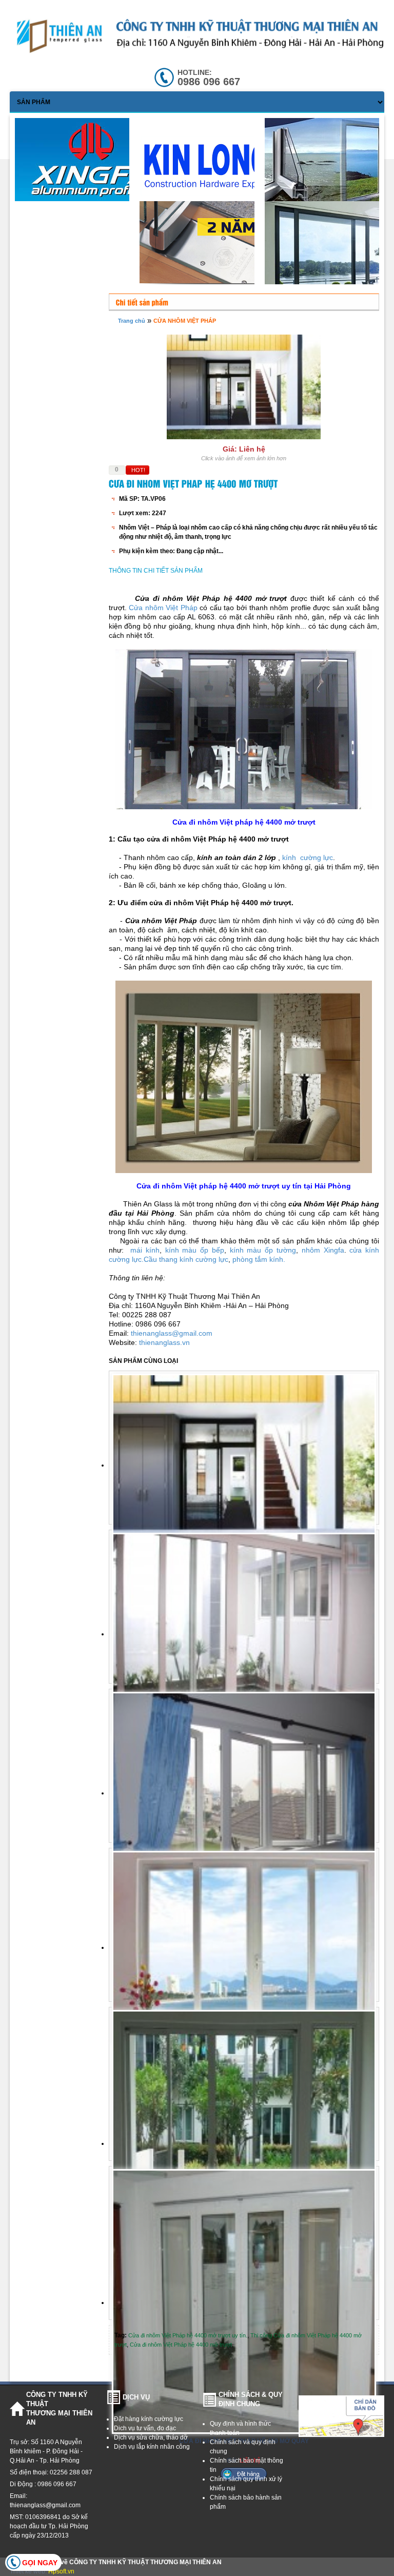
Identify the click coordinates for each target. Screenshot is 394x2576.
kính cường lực (307, 857)
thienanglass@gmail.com (172, 1333)
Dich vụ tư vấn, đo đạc (145, 2428)
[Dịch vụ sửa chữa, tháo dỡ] (220, 167)
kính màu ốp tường (263, 1250)
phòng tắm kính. (259, 1259)
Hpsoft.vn (61, 2571)
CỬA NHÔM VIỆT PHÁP (185, 321)
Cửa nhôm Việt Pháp (163, 608)
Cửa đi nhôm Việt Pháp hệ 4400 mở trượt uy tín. (188, 2335)
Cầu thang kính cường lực (186, 1259)
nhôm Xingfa (323, 1250)
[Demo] (220, 245)
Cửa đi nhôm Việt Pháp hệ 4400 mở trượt (181, 2345)
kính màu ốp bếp (195, 1250)
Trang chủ (132, 321)
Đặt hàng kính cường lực (149, 2419)
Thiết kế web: (29, 2571)
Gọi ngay (40, 2563)
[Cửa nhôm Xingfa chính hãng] (95, 164)
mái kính (143, 1250)
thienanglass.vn (164, 1342)
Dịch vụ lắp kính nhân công (152, 2447)
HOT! (138, 470)
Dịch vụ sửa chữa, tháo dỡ (151, 2437)
